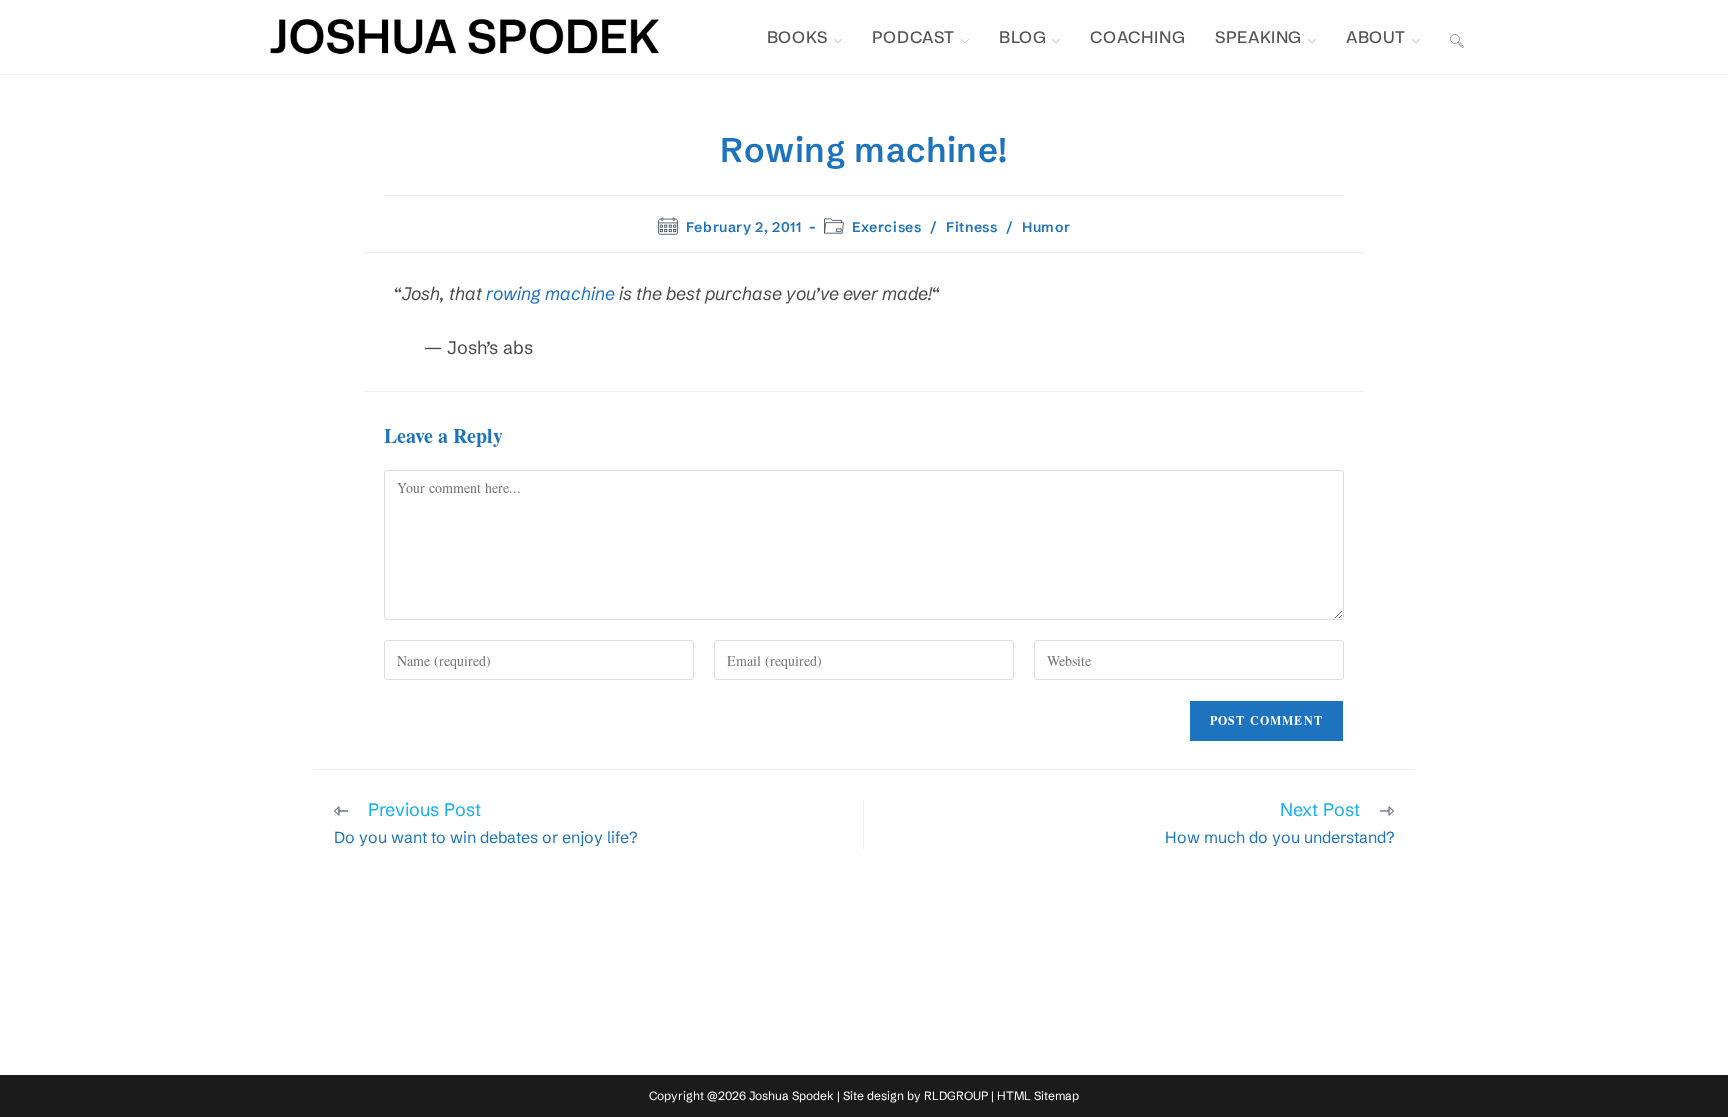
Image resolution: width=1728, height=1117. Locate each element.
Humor (1046, 227)
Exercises (886, 227)
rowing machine (550, 293)
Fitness (971, 227)
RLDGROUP (956, 1095)
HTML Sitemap (1038, 1095)
